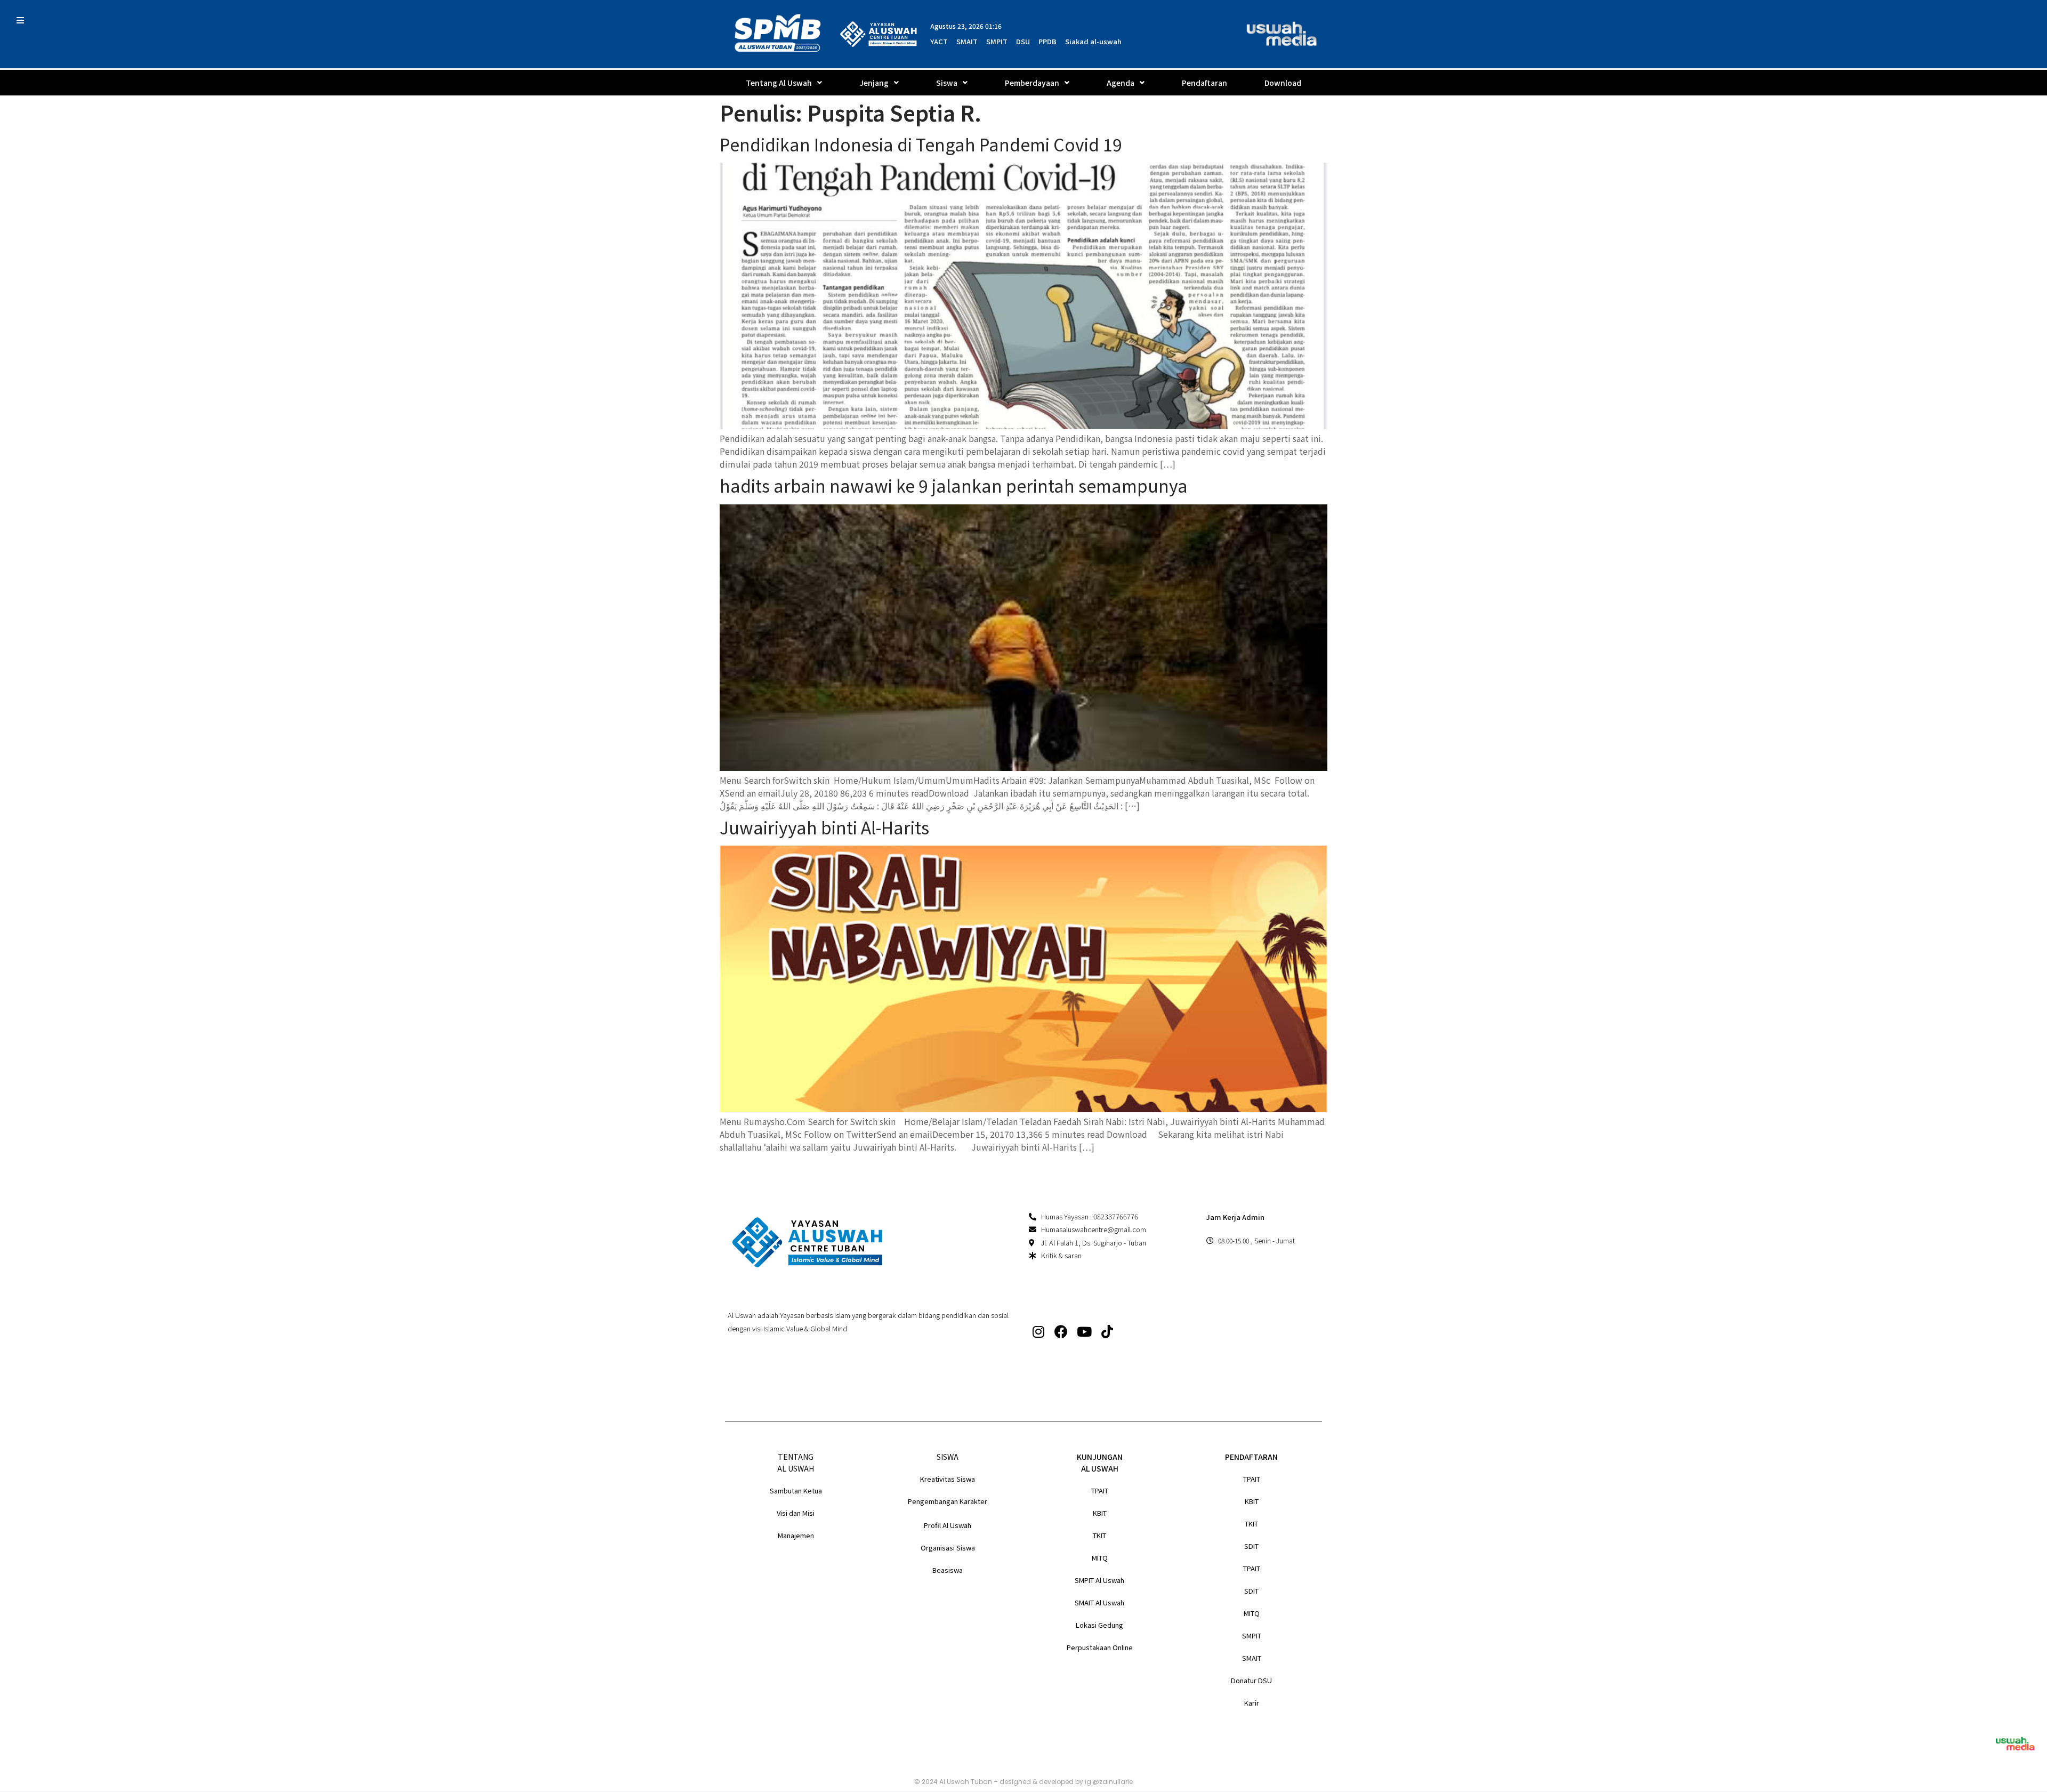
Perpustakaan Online (1100, 1647)
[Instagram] (1038, 1332)
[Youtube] (1084, 1332)
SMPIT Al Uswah (1099, 1580)
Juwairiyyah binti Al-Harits (824, 827)
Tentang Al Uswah (779, 83)
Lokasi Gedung (1099, 1625)
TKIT (1099, 1535)
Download (1283, 83)
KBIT (1100, 1513)
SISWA (948, 1457)
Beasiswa (948, 1570)
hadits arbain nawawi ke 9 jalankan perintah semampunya (954, 485)
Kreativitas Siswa (948, 1479)
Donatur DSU (1251, 1680)
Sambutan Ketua (796, 1490)
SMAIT (1252, 1658)
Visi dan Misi (796, 1513)
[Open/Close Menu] (20, 20)
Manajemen (796, 1535)
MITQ (1100, 1558)
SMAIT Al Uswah (1099, 1602)
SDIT (1251, 1546)
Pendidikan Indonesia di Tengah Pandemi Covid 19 (921, 144)
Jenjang (874, 83)
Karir (1252, 1703)
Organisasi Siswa (948, 1548)
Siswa (947, 83)
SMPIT (1252, 1636)
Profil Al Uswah (948, 1525)
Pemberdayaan (1032, 83)
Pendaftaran (1204, 83)
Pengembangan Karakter (948, 1501)
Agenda (1121, 83)
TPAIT (1100, 1490)
